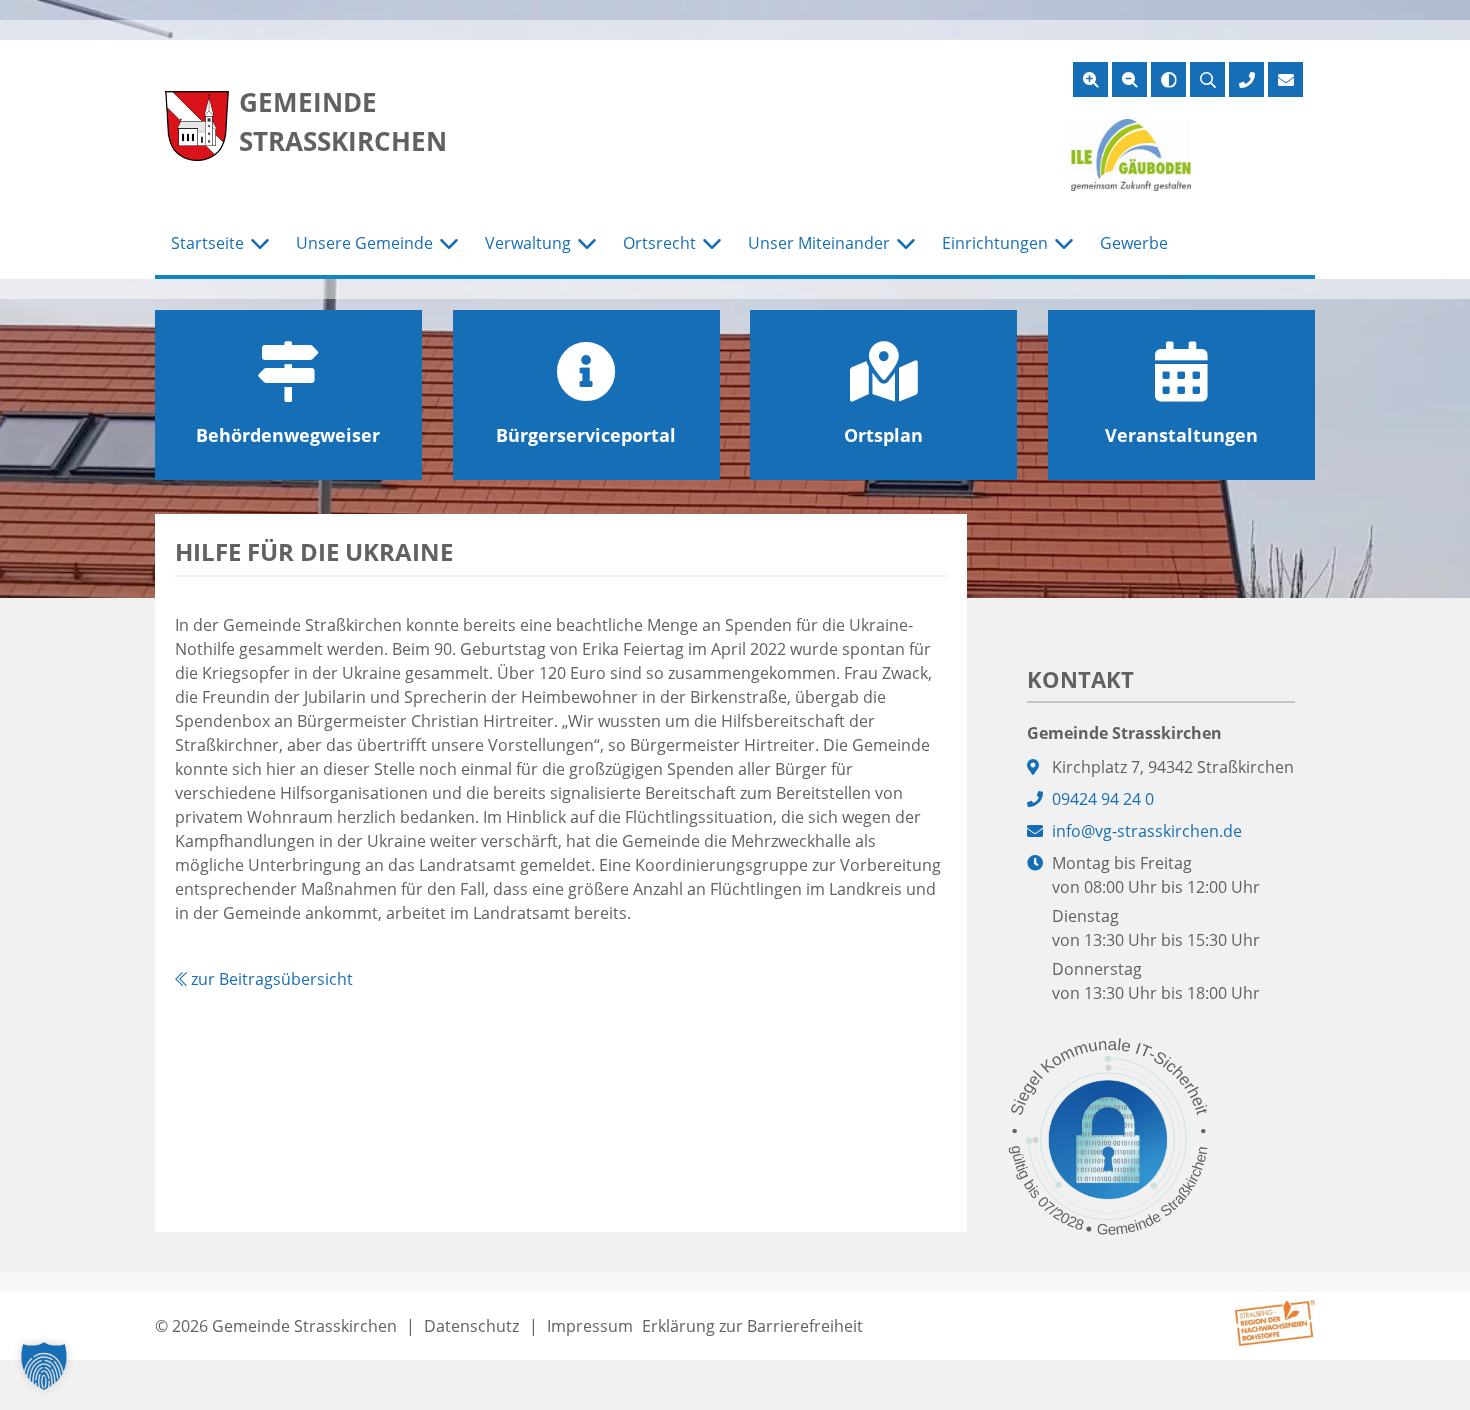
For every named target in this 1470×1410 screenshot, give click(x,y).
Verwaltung (528, 243)
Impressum (590, 1326)
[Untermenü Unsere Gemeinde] (449, 244)
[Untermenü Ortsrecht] (712, 244)
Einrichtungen (995, 243)
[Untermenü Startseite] (260, 244)
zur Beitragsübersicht (270, 979)
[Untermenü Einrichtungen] (1064, 244)
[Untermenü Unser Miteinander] (906, 244)
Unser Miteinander (819, 243)
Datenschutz (471, 1326)
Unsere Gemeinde (364, 243)
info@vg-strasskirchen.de (1147, 831)
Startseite (207, 243)
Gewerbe (1134, 243)
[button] (44, 1366)
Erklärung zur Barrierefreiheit (752, 1326)
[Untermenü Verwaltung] (587, 244)
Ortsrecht (659, 243)
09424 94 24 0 (1103, 799)
